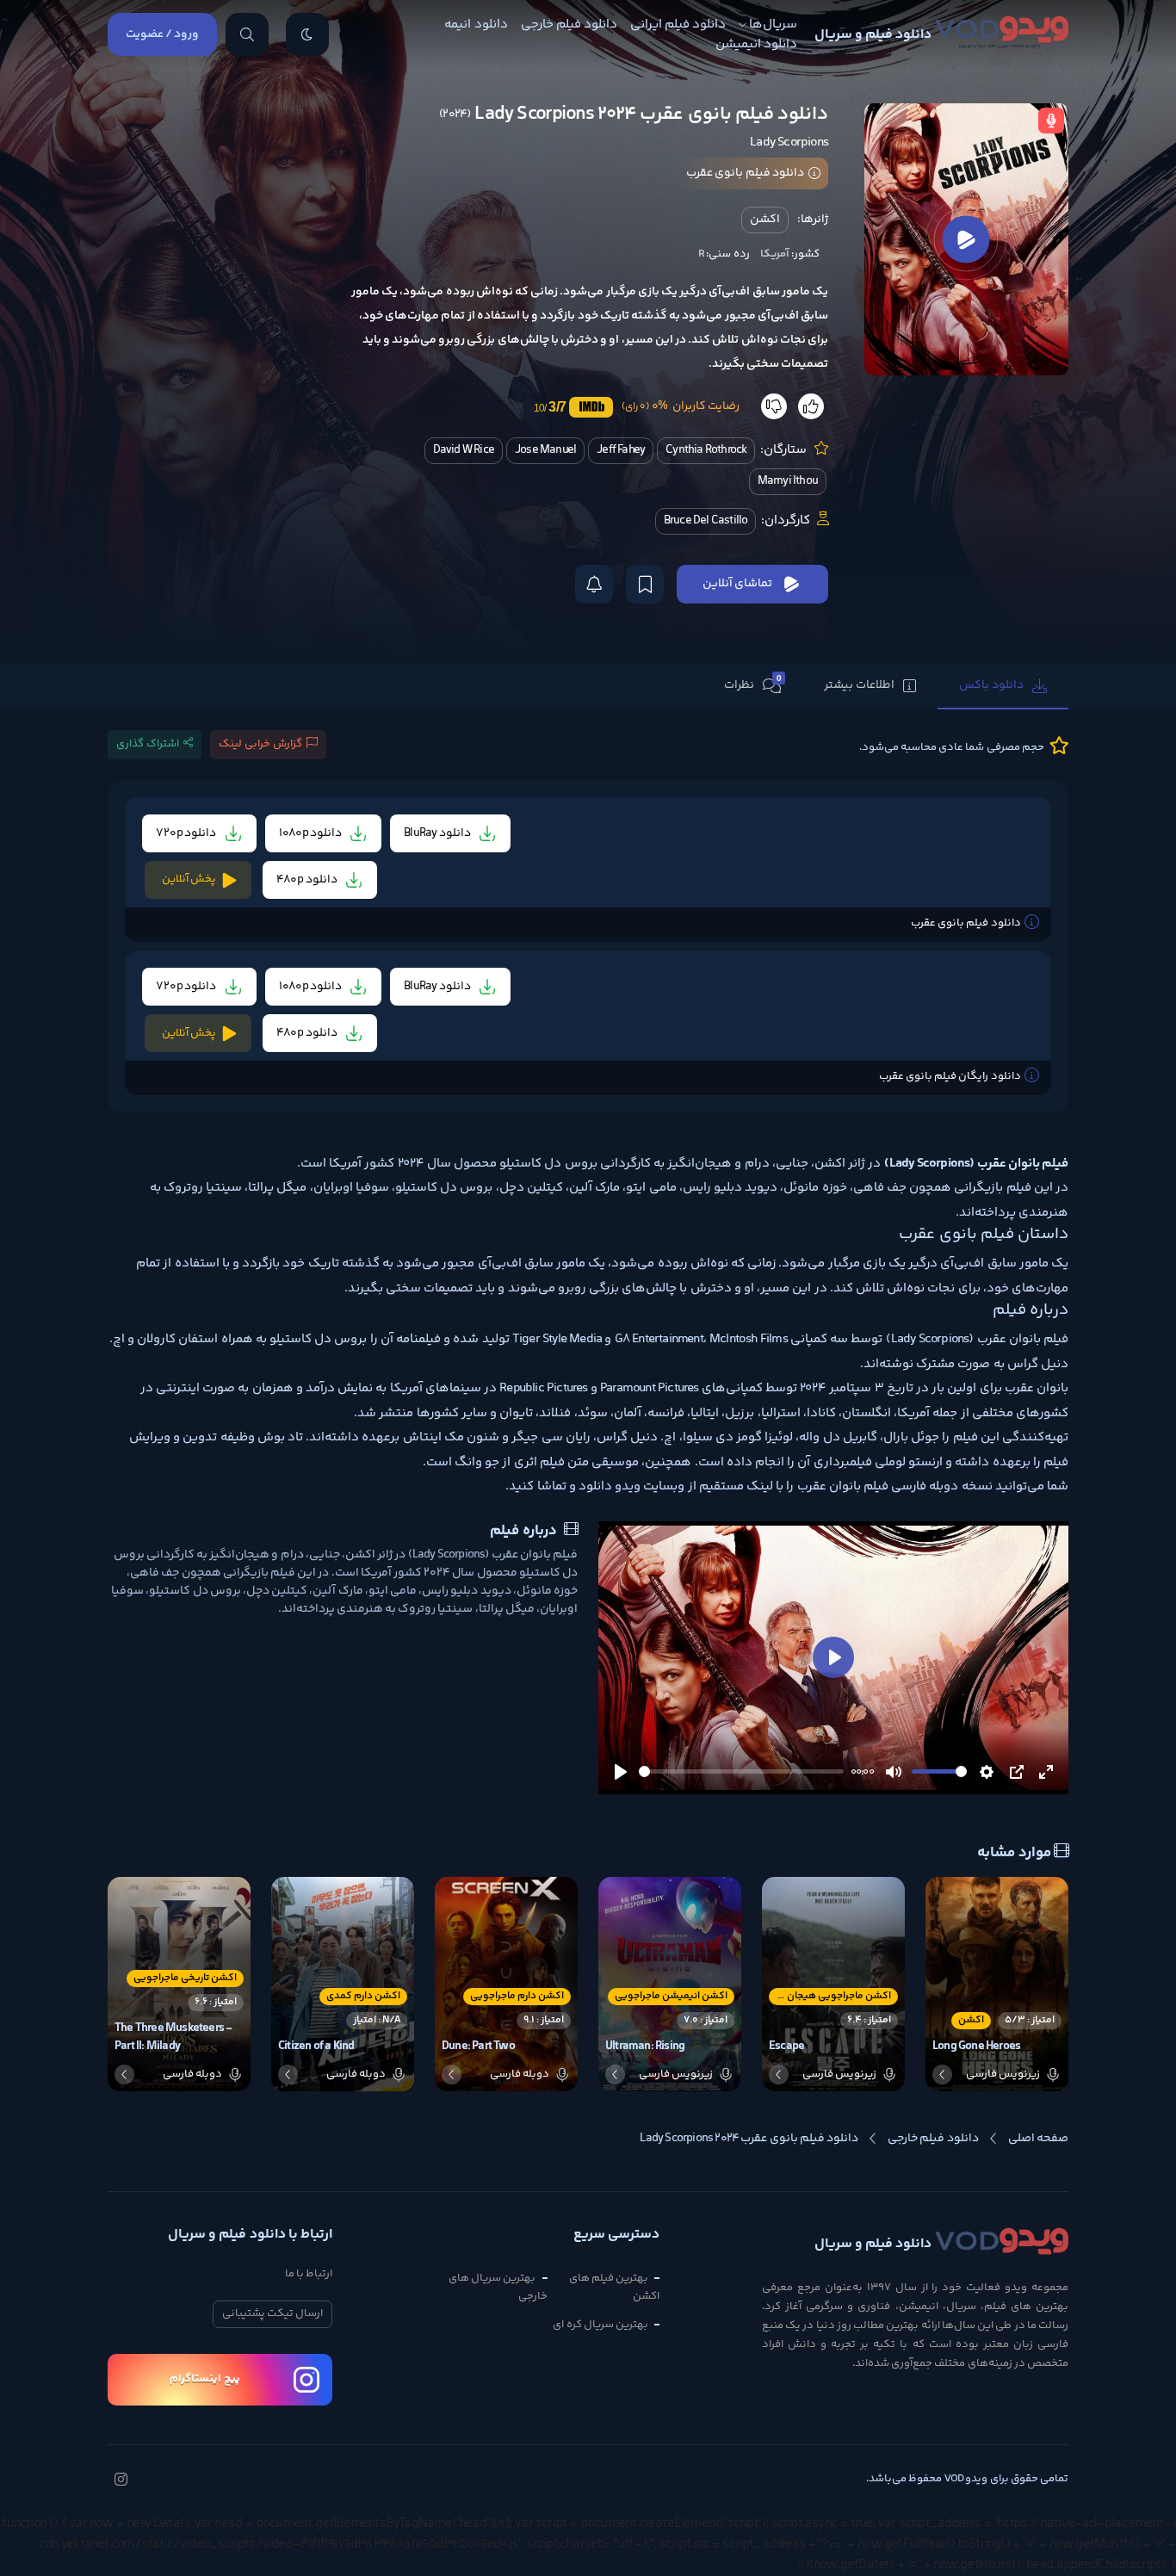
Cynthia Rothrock (706, 450)
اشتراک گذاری (148, 744)
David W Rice (464, 450)
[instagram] (121, 2481)
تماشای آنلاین (737, 584)
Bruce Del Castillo (706, 521)
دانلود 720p (187, 833)
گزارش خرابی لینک (260, 744)
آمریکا (775, 254)
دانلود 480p (308, 880)
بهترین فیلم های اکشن (614, 2287)
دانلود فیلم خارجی (569, 25)
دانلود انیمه (476, 25)
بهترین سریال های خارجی (498, 2287)
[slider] (741, 1771)
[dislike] (774, 406)
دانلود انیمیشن (756, 44)
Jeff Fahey (621, 450)
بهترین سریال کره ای (600, 2325)
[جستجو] (247, 34)
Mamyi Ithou (788, 481)
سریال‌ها (773, 25)
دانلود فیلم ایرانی (678, 25)
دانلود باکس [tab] (991, 685)
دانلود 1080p (312, 833)
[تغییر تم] (307, 34)
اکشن (765, 220)
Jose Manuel (545, 450)
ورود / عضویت (162, 34)
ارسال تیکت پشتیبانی (272, 2313)
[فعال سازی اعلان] (594, 584)
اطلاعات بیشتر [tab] (859, 685)
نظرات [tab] (753, 684)
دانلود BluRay (438, 833)
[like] (811, 406)
